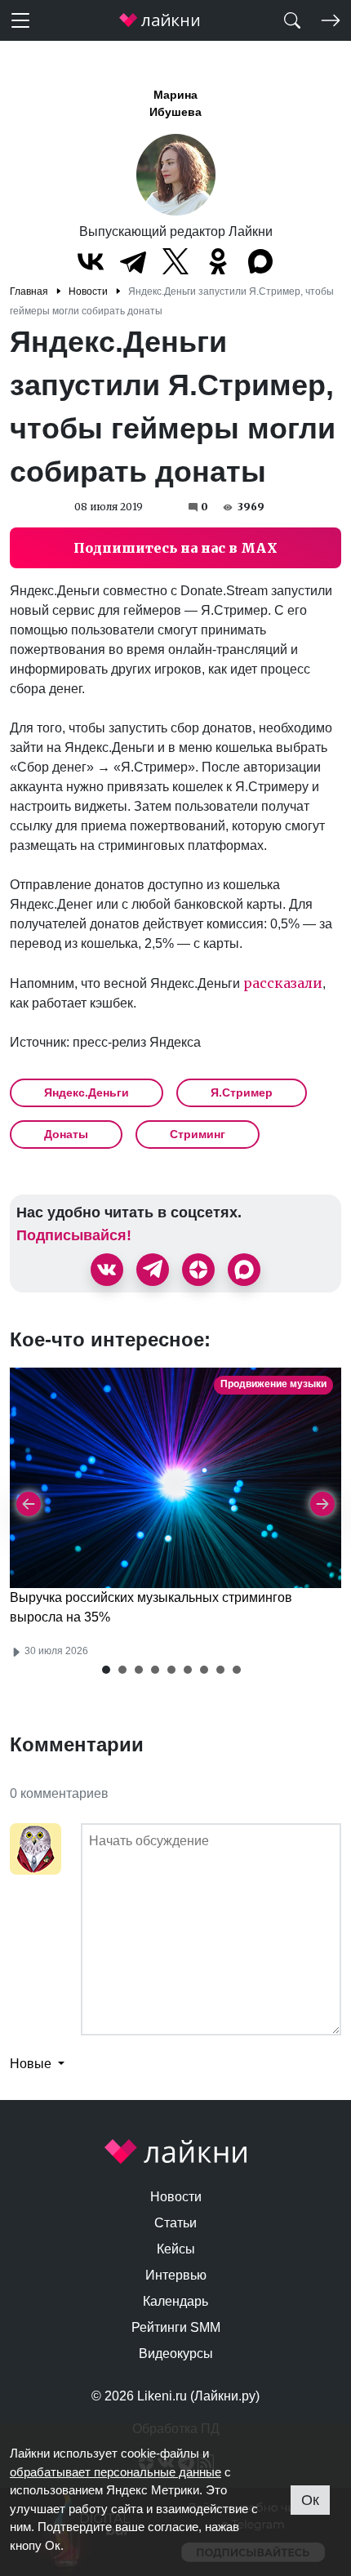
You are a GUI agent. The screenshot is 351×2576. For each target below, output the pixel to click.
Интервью (176, 2275)
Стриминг (198, 1134)
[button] (106, 1670)
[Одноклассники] (218, 261)
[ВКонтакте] (91, 261)
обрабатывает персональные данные (116, 2472)
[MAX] (260, 261)
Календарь (175, 2301)
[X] (175, 261)
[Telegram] (133, 261)
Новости (176, 2197)
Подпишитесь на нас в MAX (175, 548)
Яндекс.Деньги (87, 1092)
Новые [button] (32, 2064)
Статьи (175, 2223)
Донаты (66, 1134)
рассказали (283, 983)
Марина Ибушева (175, 103)
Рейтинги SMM (176, 2327)
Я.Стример (242, 1092)
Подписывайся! (74, 1235)
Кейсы (176, 2249)
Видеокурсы (176, 2354)
